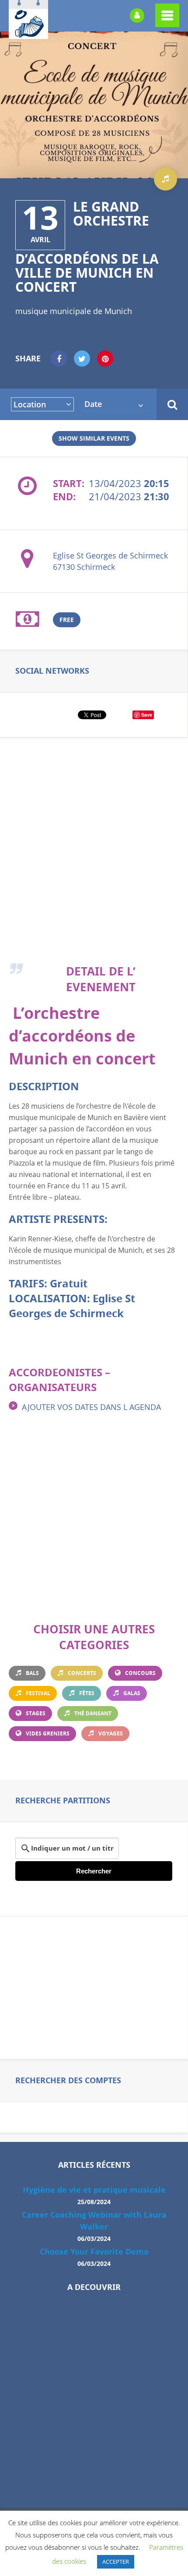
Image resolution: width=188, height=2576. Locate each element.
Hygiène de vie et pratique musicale (94, 2190)
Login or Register (137, 16)
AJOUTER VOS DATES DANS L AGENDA (91, 1407)
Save (147, 715)
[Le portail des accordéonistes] (28, 33)
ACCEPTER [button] (116, 2562)
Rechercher (94, 1871)
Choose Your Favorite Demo (94, 2252)
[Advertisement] (94, 860)
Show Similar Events (94, 438)
